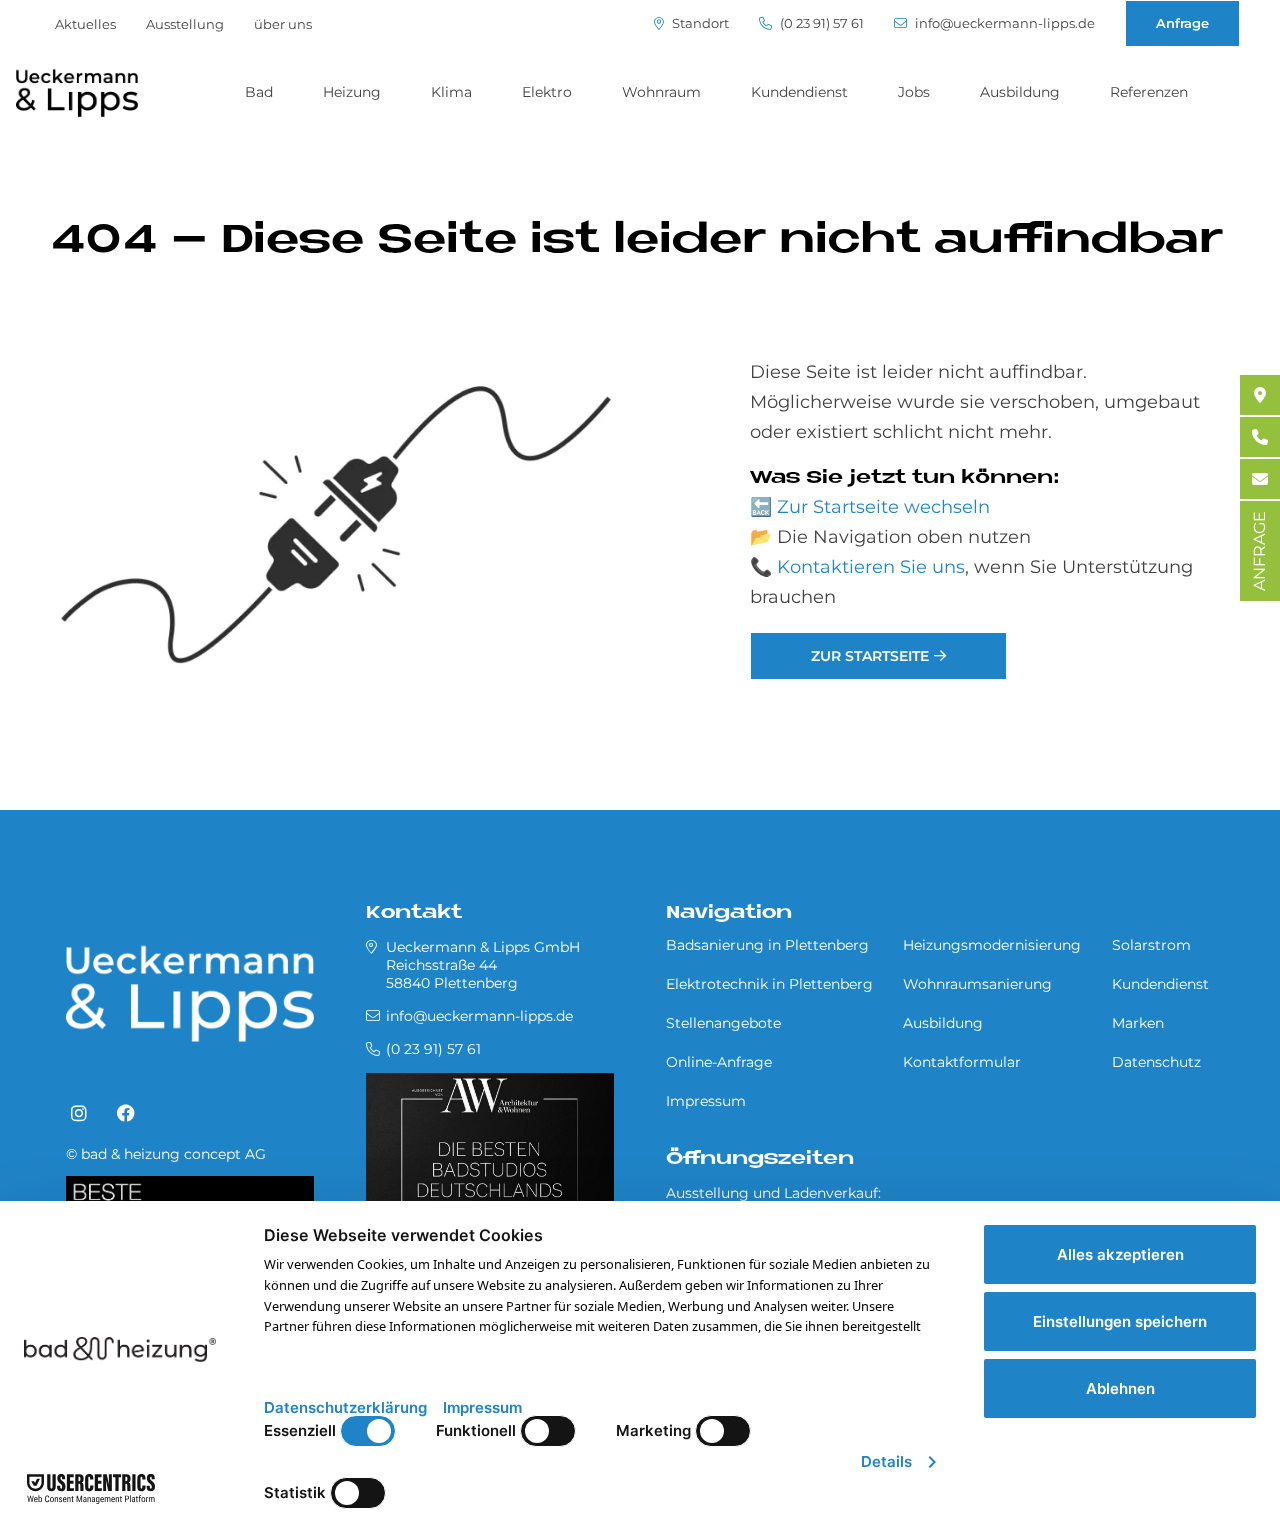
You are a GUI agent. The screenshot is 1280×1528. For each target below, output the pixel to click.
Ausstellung (185, 24)
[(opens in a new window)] (79, 1114)
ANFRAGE (1259, 551)
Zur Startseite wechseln (883, 507)
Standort (699, 23)
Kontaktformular (962, 1062)
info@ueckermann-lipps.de (1003, 23)
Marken (1138, 1023)
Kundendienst (799, 92)
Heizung (352, 92)
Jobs (914, 92)
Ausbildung (1020, 92)
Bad (259, 92)
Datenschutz (1156, 1062)
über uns (283, 24)
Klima (451, 92)
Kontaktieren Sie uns (871, 567)
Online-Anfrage (719, 1062)
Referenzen (1149, 92)
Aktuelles (85, 24)
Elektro (547, 92)
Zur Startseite (870, 656)
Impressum (706, 1101)
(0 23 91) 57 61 (820, 23)
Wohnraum (661, 92)
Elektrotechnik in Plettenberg (769, 984)
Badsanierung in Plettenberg (767, 945)
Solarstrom (1151, 945)
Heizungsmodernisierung (992, 945)
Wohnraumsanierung (977, 984)
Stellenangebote (723, 1023)
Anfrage (1182, 23)
